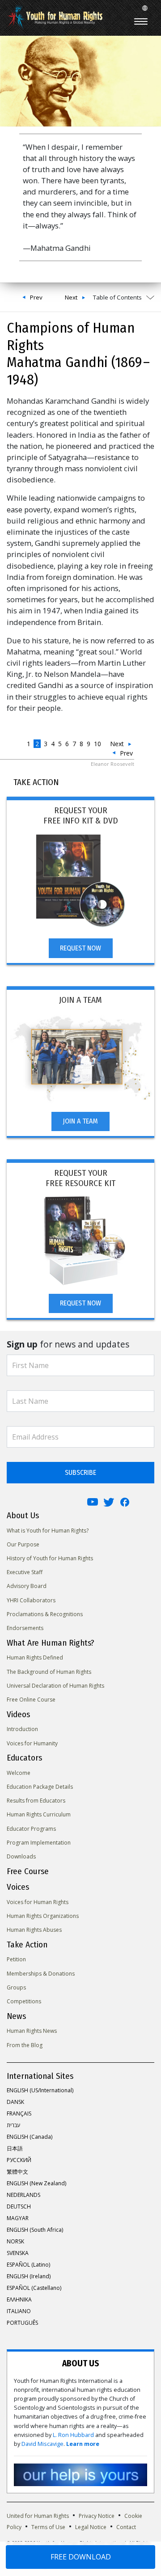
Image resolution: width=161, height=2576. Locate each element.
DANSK (15, 2102)
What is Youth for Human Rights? (48, 1531)
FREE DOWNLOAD (81, 2557)
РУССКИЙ (19, 2160)
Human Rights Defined (35, 1658)
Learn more (83, 2444)
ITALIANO (19, 2311)
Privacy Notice (97, 2516)
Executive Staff (25, 1572)
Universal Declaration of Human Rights (55, 1686)
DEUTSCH (19, 2206)
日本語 (15, 2148)
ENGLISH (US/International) (40, 2090)
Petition (16, 1959)
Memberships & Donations (41, 1974)
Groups (16, 1987)
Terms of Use (48, 2527)
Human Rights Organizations (43, 1916)
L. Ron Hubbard (73, 2435)
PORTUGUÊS (22, 2323)
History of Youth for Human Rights (50, 1558)
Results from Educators (36, 1801)
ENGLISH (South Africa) (35, 2230)
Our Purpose (23, 1544)
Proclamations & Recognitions (45, 1614)
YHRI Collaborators (31, 1600)
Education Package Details (40, 1787)
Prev (36, 297)
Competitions (24, 2001)
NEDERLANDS (23, 2195)
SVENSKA (18, 2253)
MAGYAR (18, 2218)
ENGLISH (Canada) (30, 2137)
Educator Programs (31, 1829)
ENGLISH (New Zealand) (36, 2183)
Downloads (21, 1856)
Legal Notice (91, 2527)
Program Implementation (39, 1843)
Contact (126, 2527)
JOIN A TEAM (80, 1121)
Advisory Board (27, 1586)
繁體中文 (17, 2172)
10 (97, 744)
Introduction (22, 1729)
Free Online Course (31, 1700)
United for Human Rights (38, 2516)
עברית (13, 2125)
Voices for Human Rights (38, 1902)
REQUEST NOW (80, 948)
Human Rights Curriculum (39, 1814)
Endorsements (25, 1628)
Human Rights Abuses (34, 1930)
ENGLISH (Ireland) (29, 2276)
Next (71, 297)
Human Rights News (32, 2031)
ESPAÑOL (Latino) (28, 2265)
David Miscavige (42, 2444)
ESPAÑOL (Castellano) (34, 2288)
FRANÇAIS (19, 2114)
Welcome (19, 1773)
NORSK (15, 2241)
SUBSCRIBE (80, 1472)
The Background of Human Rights (49, 1672)
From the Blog (25, 2045)
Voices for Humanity (32, 1743)
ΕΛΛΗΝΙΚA (19, 2299)
